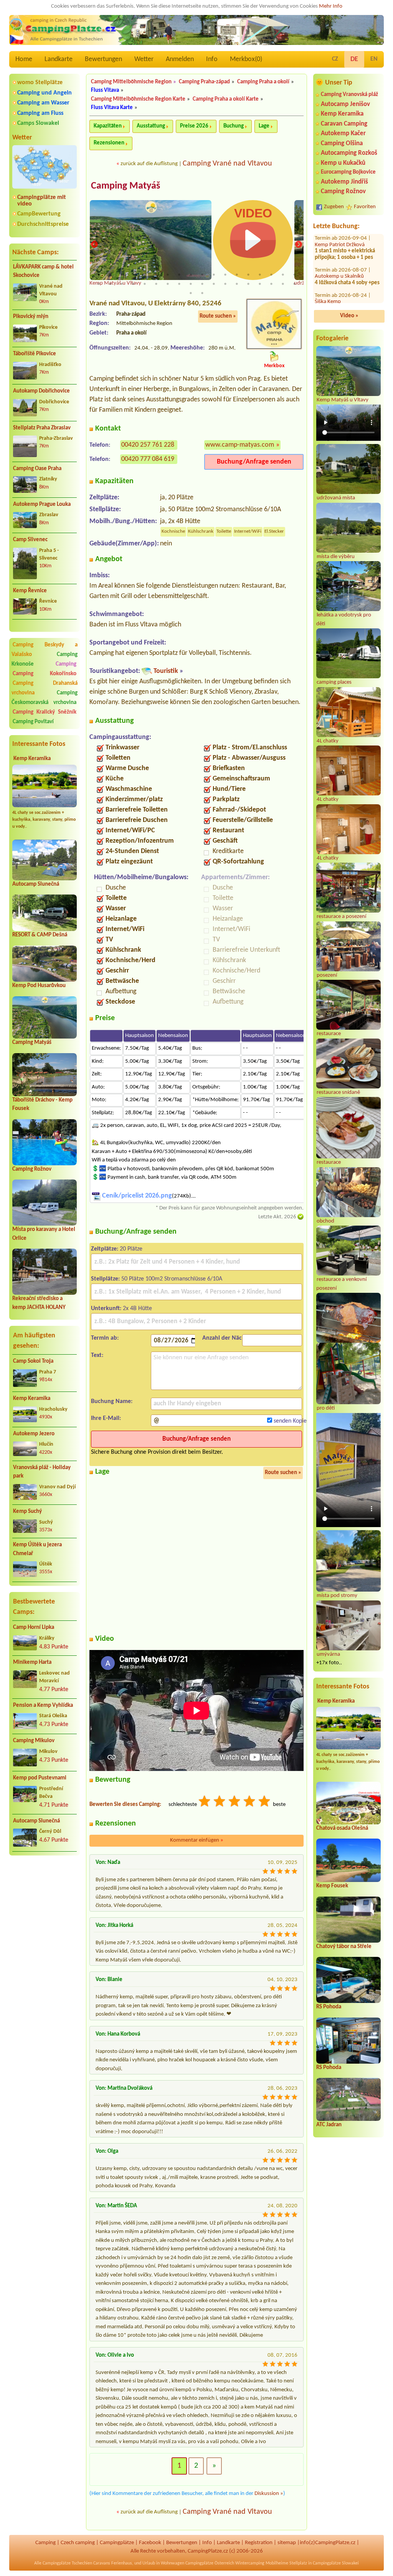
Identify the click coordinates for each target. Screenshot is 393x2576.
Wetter (144, 59)
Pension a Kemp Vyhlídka (43, 1705)
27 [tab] (191, 284)
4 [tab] (133, 275)
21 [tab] (122, 284)
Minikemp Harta (32, 1662)
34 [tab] (271, 284)
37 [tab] (191, 293)
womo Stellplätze (40, 83)
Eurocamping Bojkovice (348, 172)
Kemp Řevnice (30, 591)
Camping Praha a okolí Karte (226, 99)
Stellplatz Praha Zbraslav (42, 428)
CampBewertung (39, 214)
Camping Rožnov (32, 1169)
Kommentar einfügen (197, 1840)
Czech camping (78, 2543)
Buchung (234, 126)
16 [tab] (271, 275)
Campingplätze (117, 2543)
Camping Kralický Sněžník (45, 712)
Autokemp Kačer (343, 133)
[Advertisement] (45, 1902)
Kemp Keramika (32, 759)
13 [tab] (237, 275)
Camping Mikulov (34, 1741)
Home (24, 59)
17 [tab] (283, 275)
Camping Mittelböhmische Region (131, 82)
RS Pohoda (329, 2007)
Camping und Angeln (45, 93)
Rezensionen (109, 143)
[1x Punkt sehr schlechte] (205, 1802)
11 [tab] (214, 275)
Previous (94, 245)
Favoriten (365, 207)
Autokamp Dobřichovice (41, 391)
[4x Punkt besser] (250, 1802)
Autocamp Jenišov (345, 104)
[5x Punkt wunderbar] (265, 1802)
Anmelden (180, 59)
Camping (66, 664)
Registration (259, 2543)
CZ (335, 59)
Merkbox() (246, 59)
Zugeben (334, 207)
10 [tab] (202, 275)
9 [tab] (191, 275)
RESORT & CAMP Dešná (40, 935)
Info (212, 59)
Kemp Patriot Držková (340, 277)
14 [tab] (248, 275)
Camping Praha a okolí (263, 82)
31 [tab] (237, 284)
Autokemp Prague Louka (42, 504)
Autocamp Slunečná (36, 884)
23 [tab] (145, 284)
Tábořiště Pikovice (35, 354)
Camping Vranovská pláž (349, 95)
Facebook (150, 2543)
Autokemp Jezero (34, 1434)
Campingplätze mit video (42, 201)
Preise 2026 (194, 126)
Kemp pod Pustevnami (40, 1778)
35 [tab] (283, 284)
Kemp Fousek (332, 1886)
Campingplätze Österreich (210, 2563)
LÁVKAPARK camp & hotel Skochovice (43, 272)
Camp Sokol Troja (33, 1361)
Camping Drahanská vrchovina (45, 688)
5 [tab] (145, 275)
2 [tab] (110, 275)
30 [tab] (225, 284)
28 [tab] (202, 284)
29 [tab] (214, 284)
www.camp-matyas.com (240, 445)
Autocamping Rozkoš (349, 153)
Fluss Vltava (105, 90)
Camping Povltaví (33, 722)
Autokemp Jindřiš (344, 182)
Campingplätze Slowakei (336, 2563)
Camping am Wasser (43, 103)
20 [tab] (110, 284)
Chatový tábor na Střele (344, 1947)
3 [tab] (122, 275)
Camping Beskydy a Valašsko (45, 650)
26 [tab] (179, 284)
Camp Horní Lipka (34, 1628)
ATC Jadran (329, 2125)
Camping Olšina (342, 143)
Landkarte (59, 59)
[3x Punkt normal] (235, 1802)
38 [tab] (202, 293)
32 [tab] (248, 284)
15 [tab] (260, 275)
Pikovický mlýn (31, 317)
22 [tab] (133, 284)
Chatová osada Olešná (342, 1828)
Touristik (166, 671)
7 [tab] (168, 275)
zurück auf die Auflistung (149, 164)
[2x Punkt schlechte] (220, 1802)
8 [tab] (179, 275)
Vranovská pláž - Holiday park (42, 1472)
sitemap (287, 2543)
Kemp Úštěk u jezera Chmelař (37, 1549)
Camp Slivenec (30, 540)
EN (374, 59)
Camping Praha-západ (204, 82)
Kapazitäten (108, 126)
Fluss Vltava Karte (112, 108)
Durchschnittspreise (43, 224)
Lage (264, 126)
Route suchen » (218, 316)
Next (299, 245)
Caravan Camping (344, 124)
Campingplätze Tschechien (67, 2563)
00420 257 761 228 (148, 445)
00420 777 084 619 (148, 459)
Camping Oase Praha (37, 469)
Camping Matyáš (32, 1043)
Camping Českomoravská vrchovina (45, 698)
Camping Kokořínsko (45, 674)
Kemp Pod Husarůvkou (39, 986)
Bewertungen (103, 59)
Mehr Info (331, 6)
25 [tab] (168, 284)
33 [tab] (260, 284)
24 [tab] (156, 284)
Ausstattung (151, 126)
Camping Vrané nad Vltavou (227, 164)
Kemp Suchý (27, 1512)
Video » (349, 316)
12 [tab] (225, 275)
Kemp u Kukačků (343, 163)
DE (354, 59)
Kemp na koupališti (336, 252)
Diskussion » (269, 2494)
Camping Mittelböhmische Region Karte (138, 99)
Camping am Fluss (40, 113)
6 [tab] (156, 275)
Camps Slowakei (38, 123)
